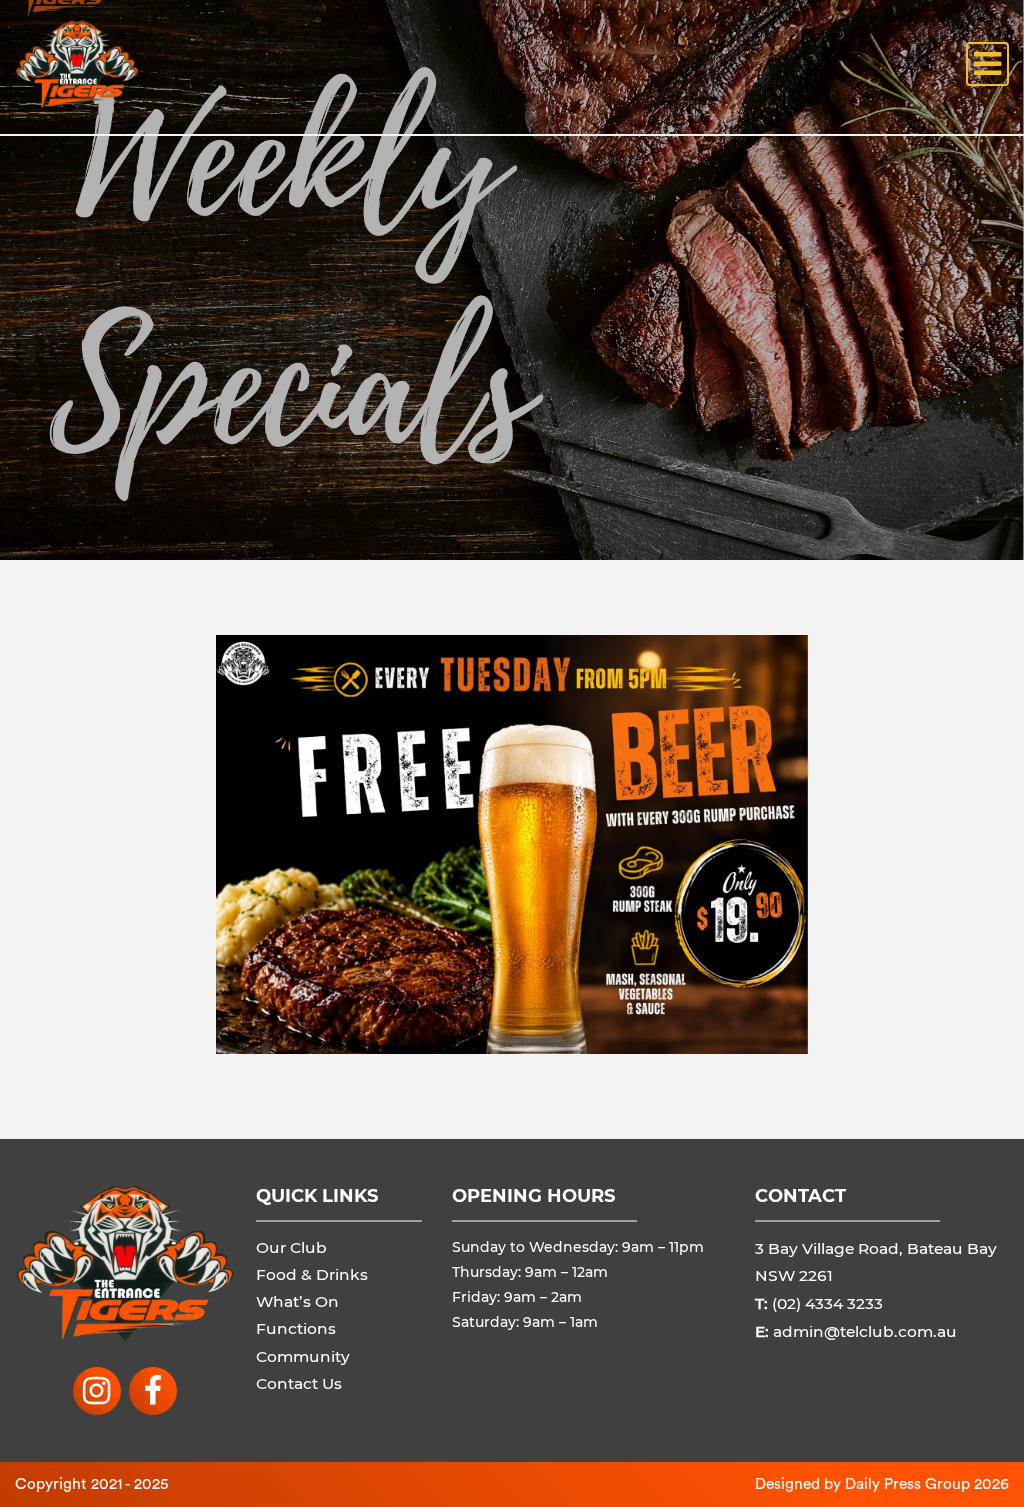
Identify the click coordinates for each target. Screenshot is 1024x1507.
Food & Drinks (312, 1274)
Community (303, 1356)
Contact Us (299, 1383)
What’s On (297, 1301)
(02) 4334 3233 (827, 1303)
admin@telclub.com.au (865, 1331)
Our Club (291, 1247)
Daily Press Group (907, 1484)
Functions (296, 1328)
